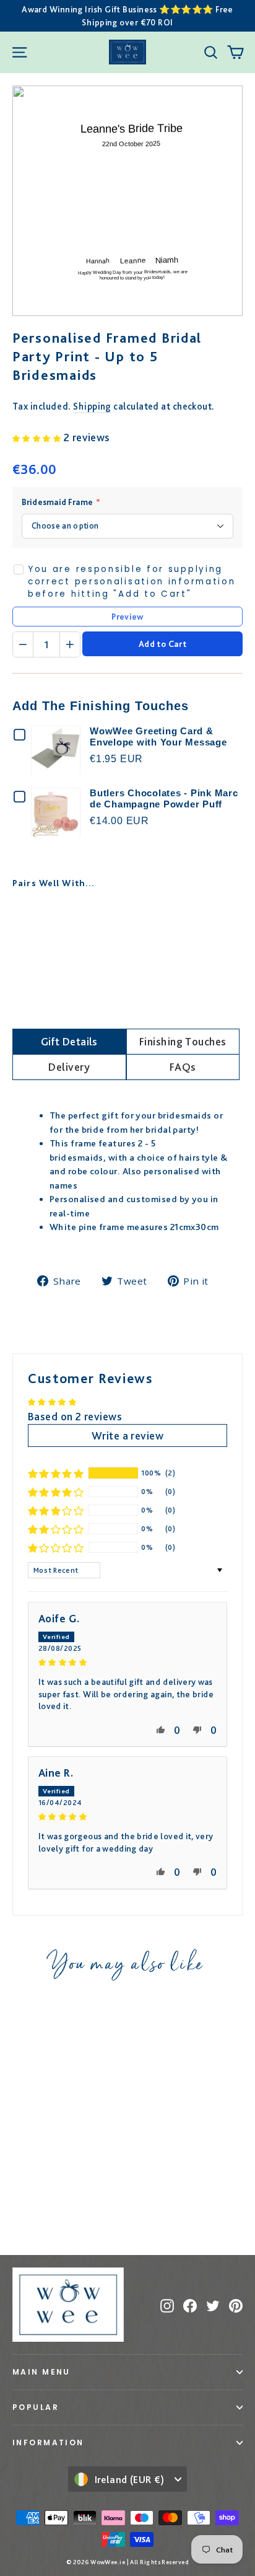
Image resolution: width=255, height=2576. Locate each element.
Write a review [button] (127, 1435)
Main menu (41, 2372)
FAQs (183, 1067)
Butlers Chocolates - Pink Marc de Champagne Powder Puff (164, 798)
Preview (127, 617)
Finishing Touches (183, 1041)
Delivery (69, 1067)
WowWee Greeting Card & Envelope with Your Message (158, 736)
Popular (36, 2407)
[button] (38, 437)
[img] (127, 1661)
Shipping (92, 406)
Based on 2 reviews (75, 1416)
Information (48, 2442)
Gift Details (69, 1041)
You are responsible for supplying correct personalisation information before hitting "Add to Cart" (132, 582)
